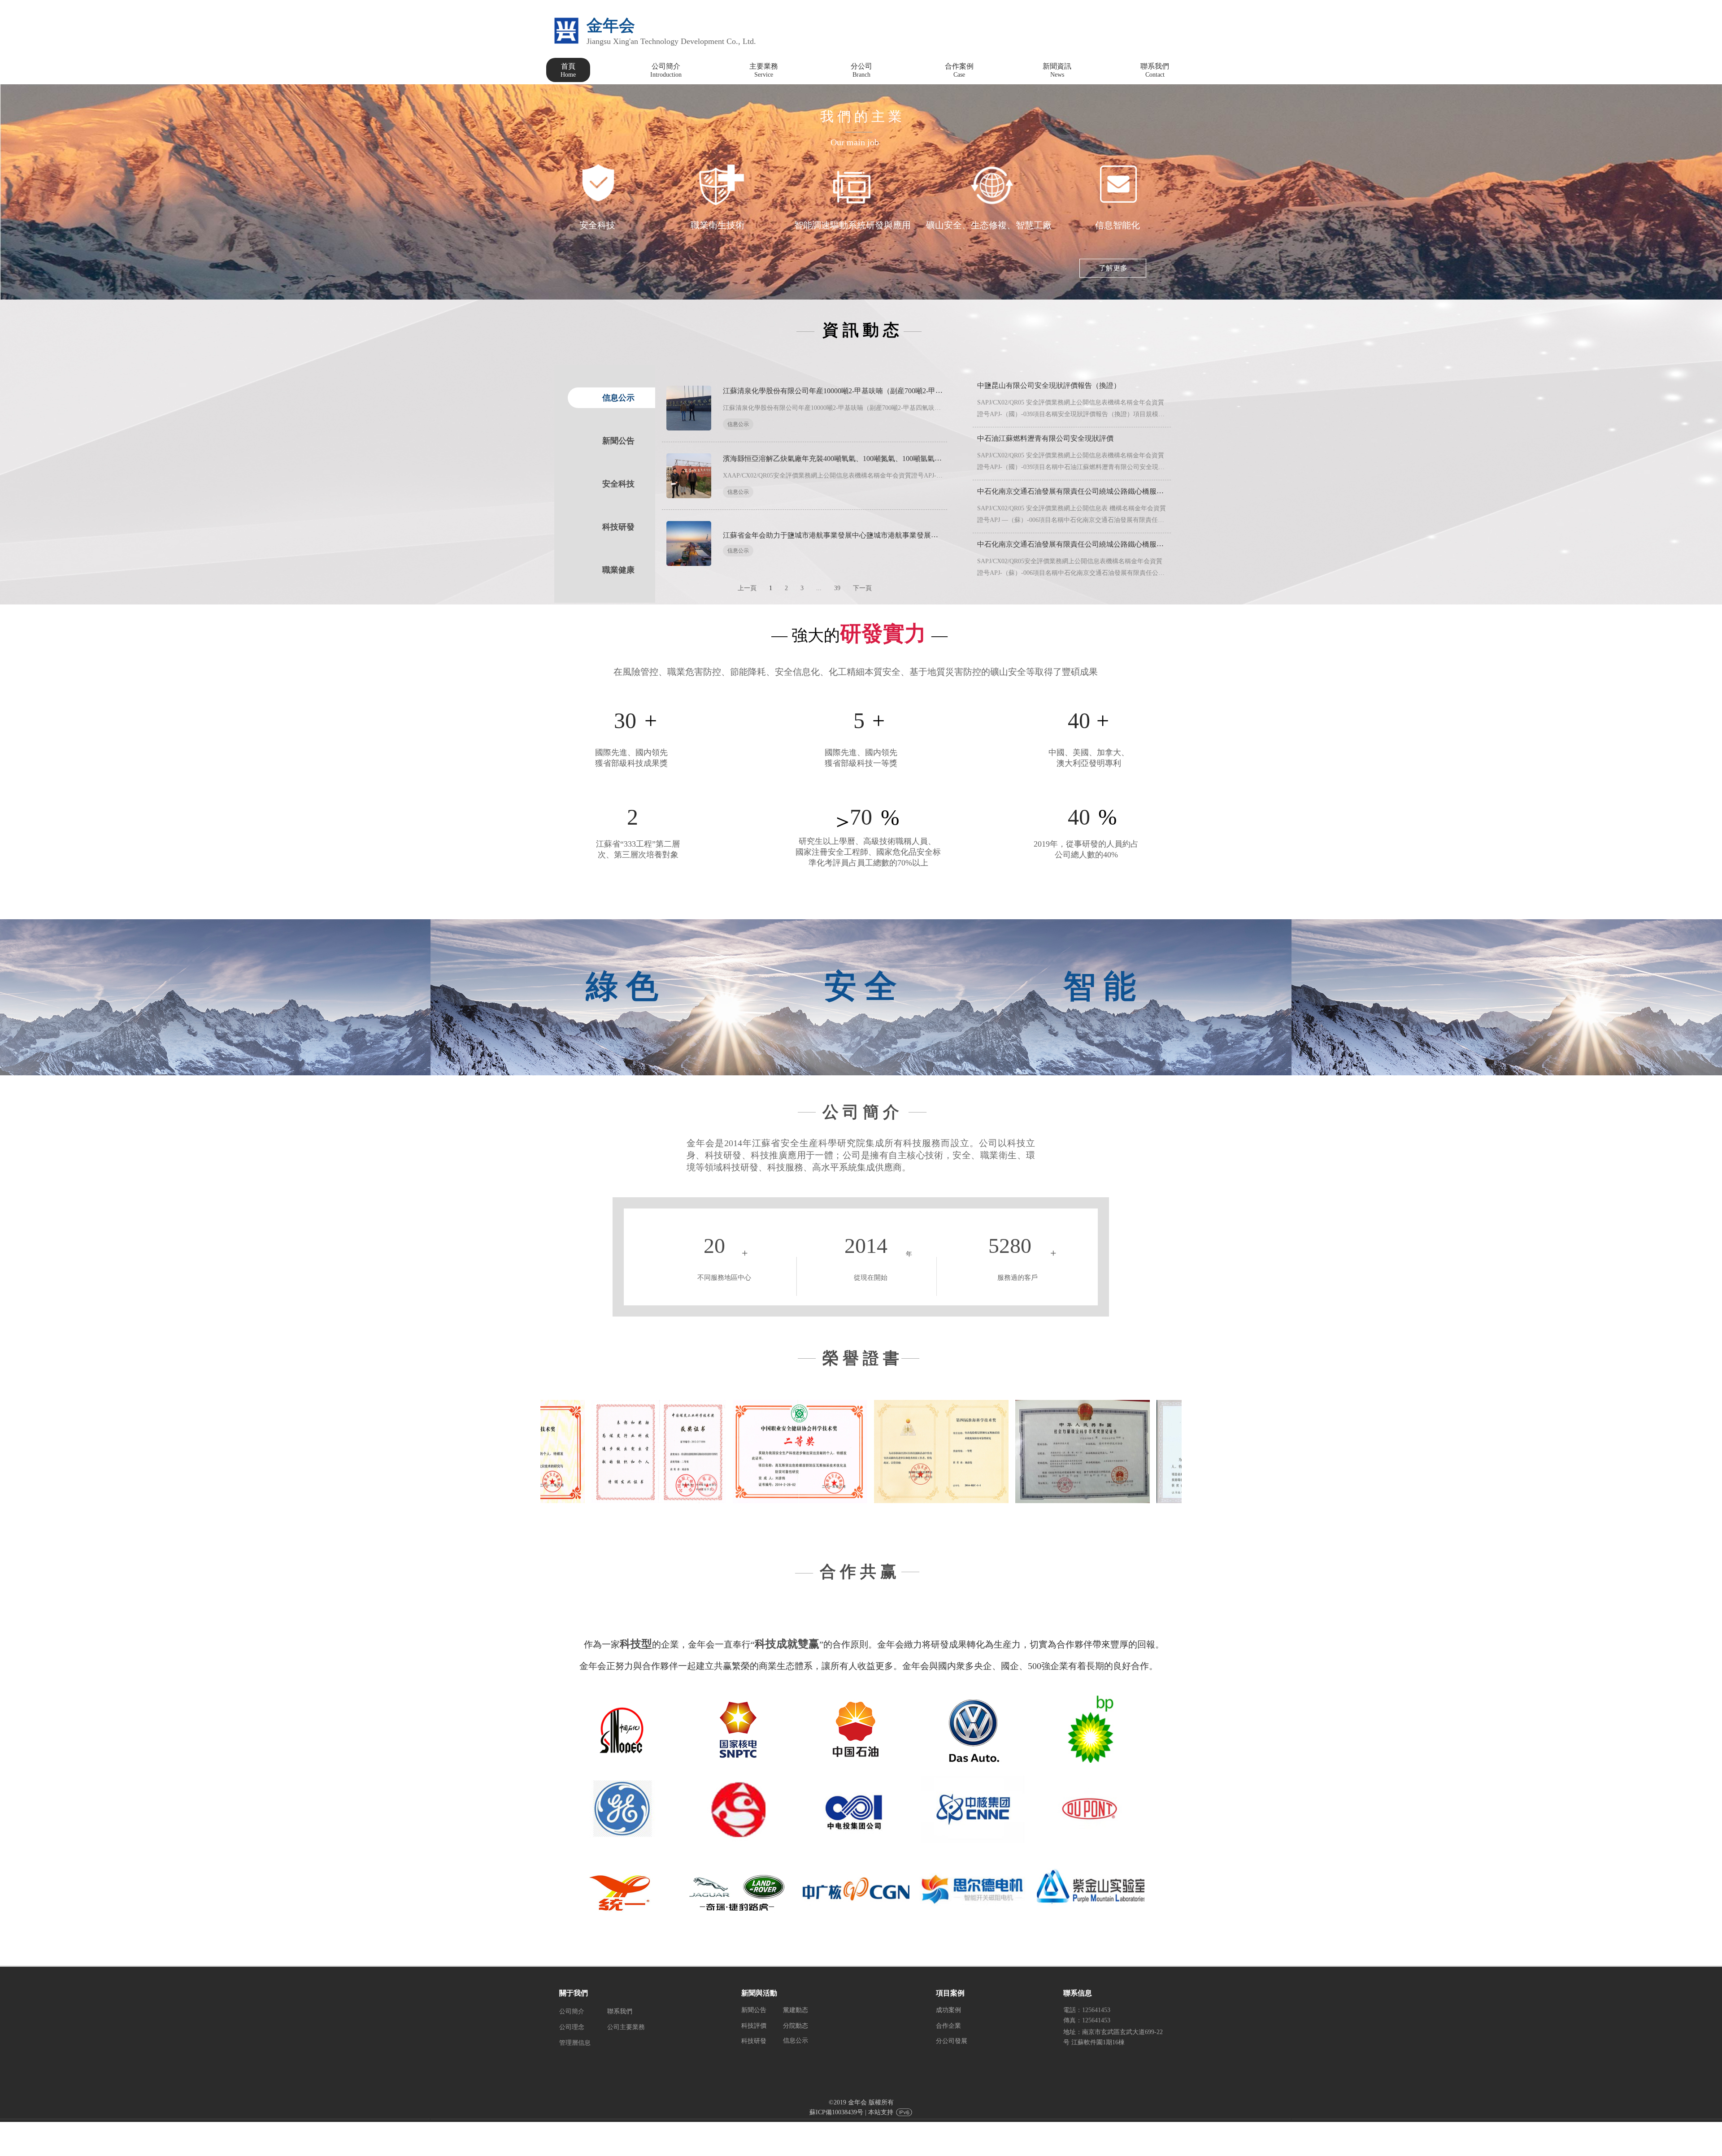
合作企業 (948, 2026)
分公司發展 (952, 2041)
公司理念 (572, 2027)
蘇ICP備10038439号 (836, 2112)
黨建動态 (796, 2010)
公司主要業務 (626, 2027)
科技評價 (754, 2026)
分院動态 (796, 2026)
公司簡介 (572, 2011)
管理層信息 (575, 2043)
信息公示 (738, 424)
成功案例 (948, 2010)
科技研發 (754, 2041)
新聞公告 (754, 2010)
